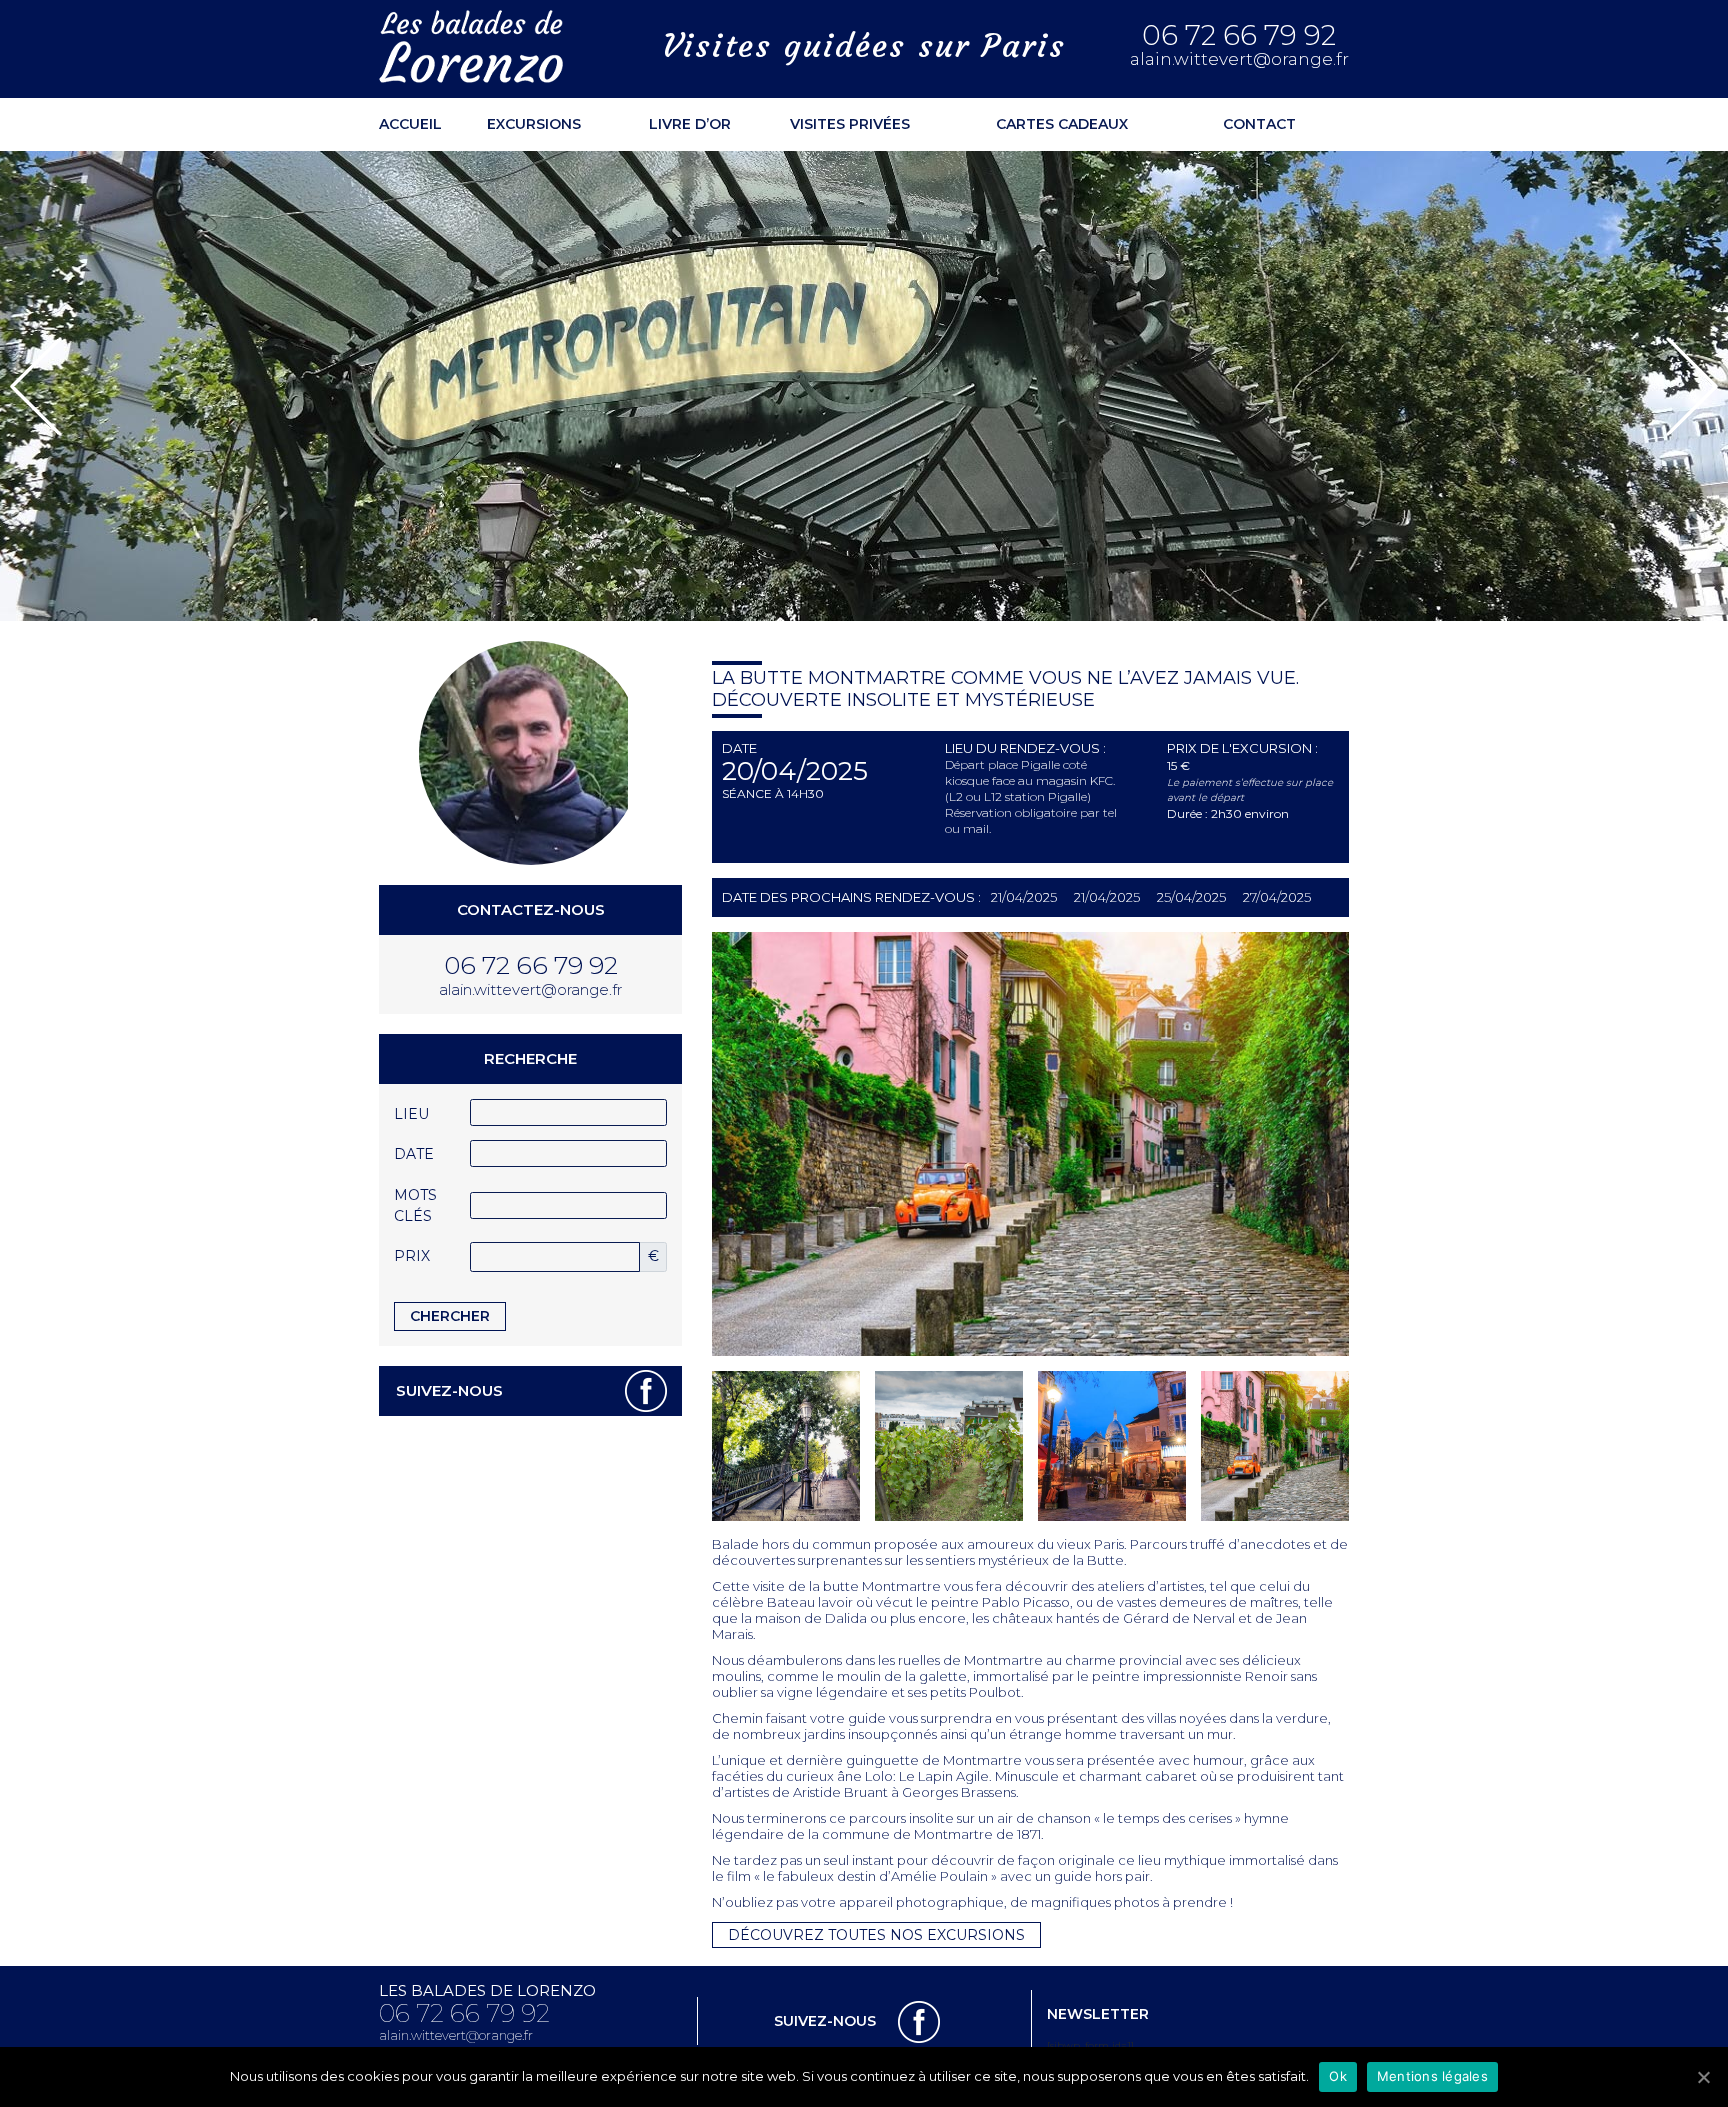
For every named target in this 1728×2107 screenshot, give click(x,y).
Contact (1259, 124)
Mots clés (415, 1205)
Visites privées (850, 124)
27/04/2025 (1277, 897)
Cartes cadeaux (1062, 124)
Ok (1338, 2076)
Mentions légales (1432, 2076)
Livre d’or (690, 124)
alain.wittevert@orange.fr (1239, 59)
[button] (36, 386)
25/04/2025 (1191, 897)
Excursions (534, 124)
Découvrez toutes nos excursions (876, 1935)
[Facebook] (646, 1390)
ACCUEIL (410, 124)
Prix (412, 1256)
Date (414, 1154)
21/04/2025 (1024, 897)
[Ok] (1703, 2077)
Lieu (411, 1114)
